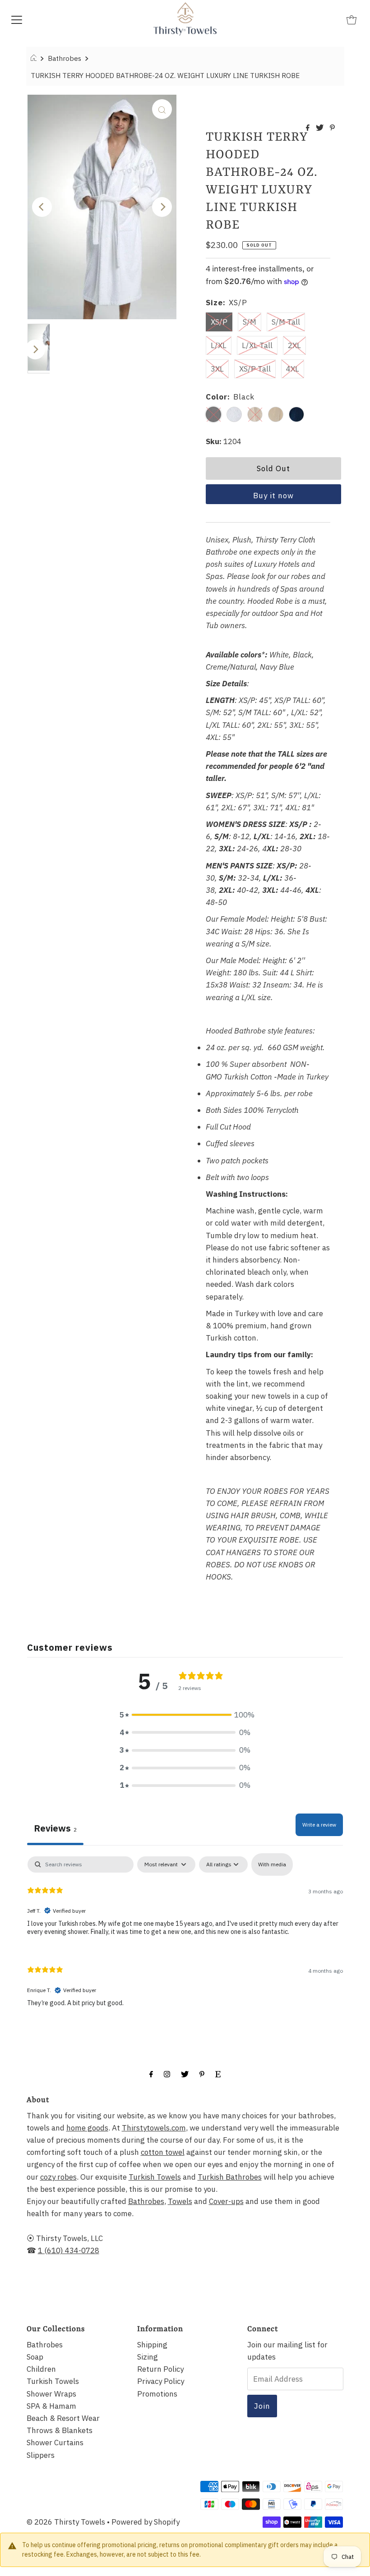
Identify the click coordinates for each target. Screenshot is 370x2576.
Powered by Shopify (146, 2522)
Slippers (41, 2455)
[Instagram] (167, 2073)
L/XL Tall (257, 345)
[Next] (162, 207)
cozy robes (58, 2177)
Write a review (319, 1825)
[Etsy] (218, 2073)
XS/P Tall (255, 369)
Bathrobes (65, 58)
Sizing (148, 2357)
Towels (180, 2201)
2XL (294, 345)
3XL (217, 369)
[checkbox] (272, 1864)
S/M (250, 322)
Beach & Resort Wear (63, 2418)
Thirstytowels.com (154, 2128)
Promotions (157, 2394)
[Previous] (42, 207)
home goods (87, 2128)
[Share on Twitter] (321, 128)
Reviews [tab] (55, 1828)
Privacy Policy (161, 2381)
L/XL (219, 345)
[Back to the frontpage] (35, 58)
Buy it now (273, 496)
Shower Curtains (55, 2443)
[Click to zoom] (162, 109)
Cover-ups (226, 2201)
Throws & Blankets (60, 2430)
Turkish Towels (155, 2177)
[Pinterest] (202, 2073)
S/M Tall (286, 322)
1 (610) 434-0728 (69, 2250)
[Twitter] (185, 2073)
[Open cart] (351, 19)
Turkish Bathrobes (230, 2177)
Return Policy (160, 2369)
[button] (185, 1715)
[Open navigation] (17, 19)
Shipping (152, 2345)
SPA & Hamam (51, 2406)
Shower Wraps (51, 2394)
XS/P (219, 322)
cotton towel (163, 2152)
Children (41, 2369)
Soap (35, 2357)
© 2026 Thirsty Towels (66, 2522)
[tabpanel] (185, 1938)
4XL (293, 369)
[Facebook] (151, 2073)
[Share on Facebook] (309, 128)
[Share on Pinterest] (332, 128)
